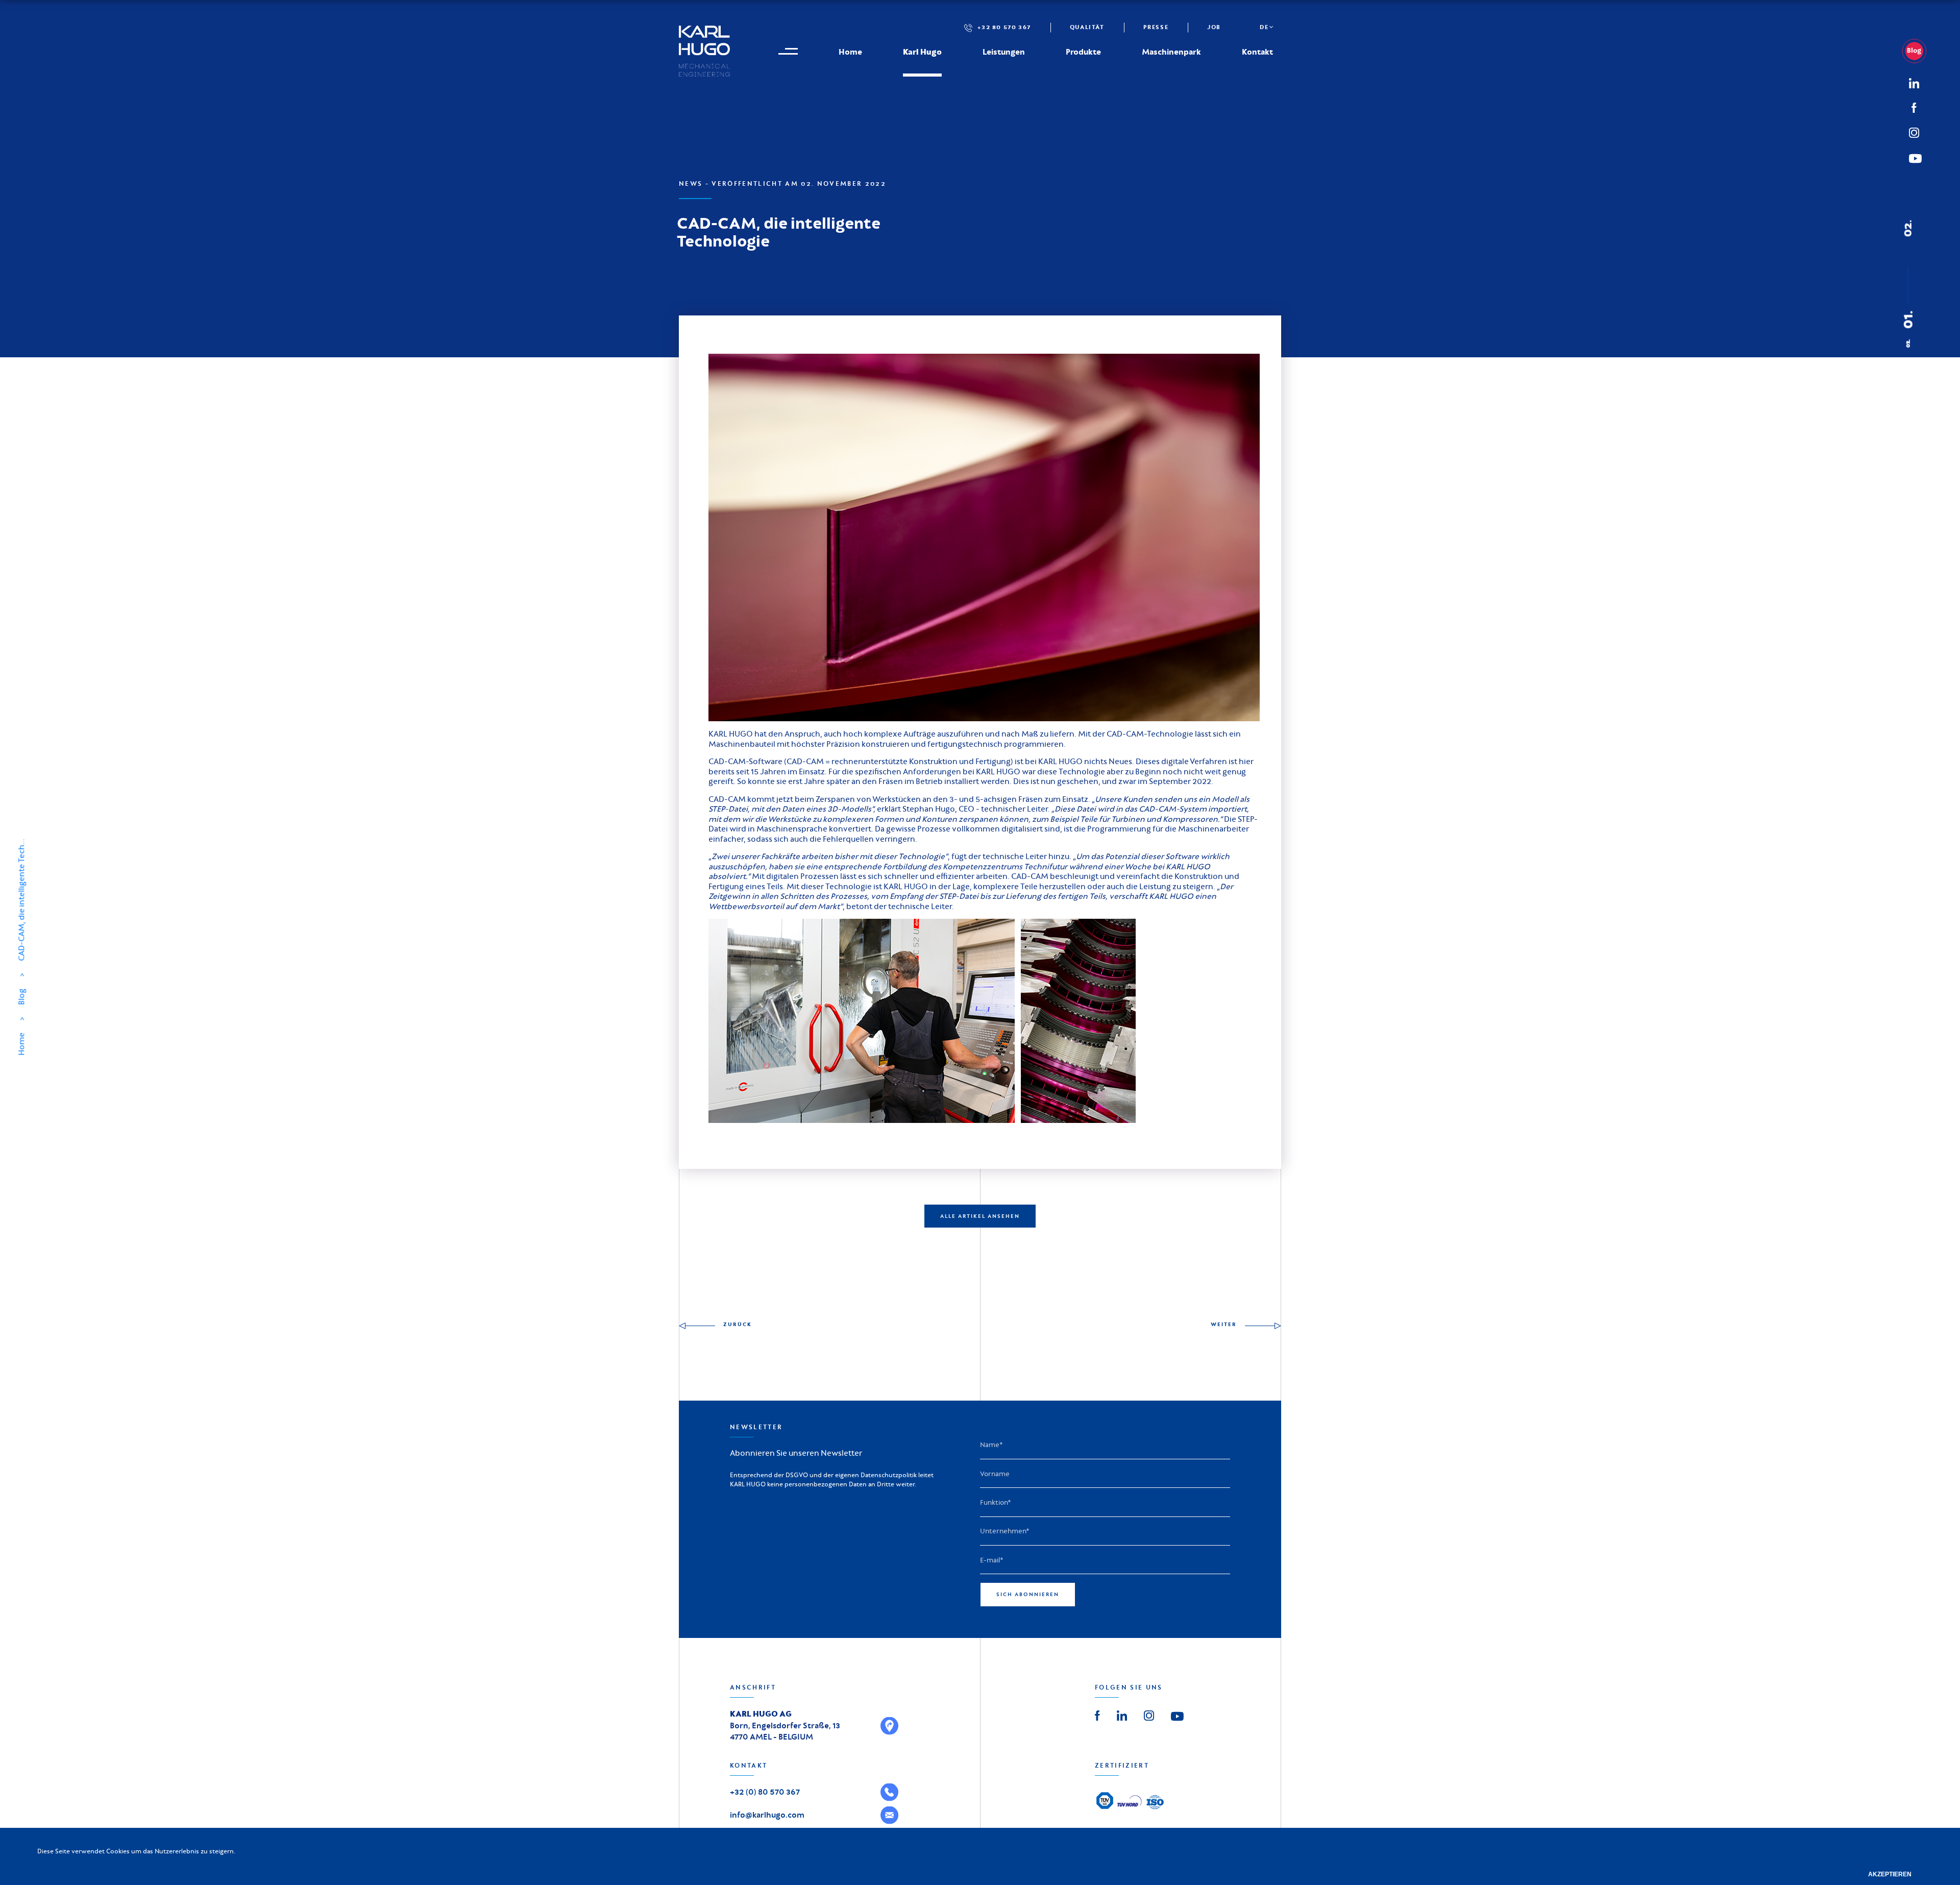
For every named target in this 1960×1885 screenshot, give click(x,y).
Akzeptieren (1890, 1874)
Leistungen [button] (1004, 52)
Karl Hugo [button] (922, 52)
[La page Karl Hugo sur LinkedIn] (1122, 1715)
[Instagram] (1914, 131)
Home (850, 52)
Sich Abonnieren (1028, 1594)
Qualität (1087, 27)
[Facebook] (1914, 107)
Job (1214, 27)
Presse (1156, 27)
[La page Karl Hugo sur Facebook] (1097, 1715)
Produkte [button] (1083, 52)
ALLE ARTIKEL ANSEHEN (980, 1216)
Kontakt (1257, 52)
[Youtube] (1177, 1716)
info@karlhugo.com (767, 1815)
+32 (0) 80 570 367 (765, 1792)
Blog (21, 997)
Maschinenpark (1171, 52)
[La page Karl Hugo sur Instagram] (1149, 1715)
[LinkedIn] (1918, 51)
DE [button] (1264, 27)
